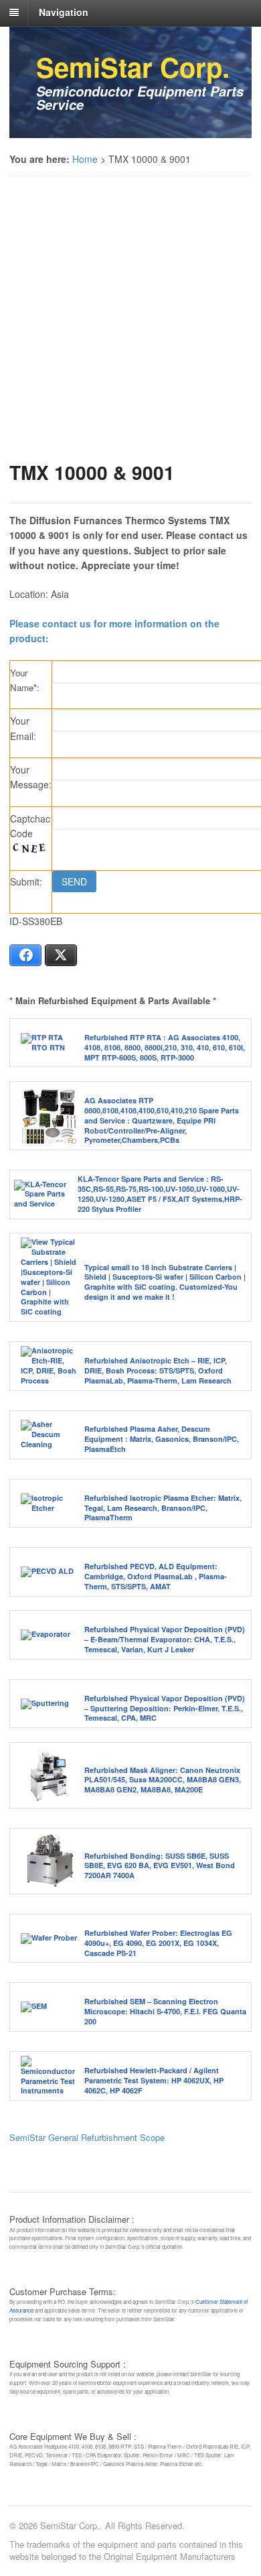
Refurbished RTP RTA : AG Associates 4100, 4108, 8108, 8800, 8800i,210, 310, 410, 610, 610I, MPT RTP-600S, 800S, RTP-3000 (165, 1047)
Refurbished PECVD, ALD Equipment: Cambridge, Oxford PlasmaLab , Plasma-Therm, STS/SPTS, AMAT (156, 1576)
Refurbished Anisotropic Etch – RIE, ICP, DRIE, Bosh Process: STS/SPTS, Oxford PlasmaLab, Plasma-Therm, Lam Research (158, 1370)
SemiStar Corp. (133, 67)
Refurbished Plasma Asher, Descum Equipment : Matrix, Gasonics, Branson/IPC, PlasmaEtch (162, 1439)
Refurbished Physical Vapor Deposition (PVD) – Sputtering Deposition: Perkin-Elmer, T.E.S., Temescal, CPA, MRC (165, 1708)
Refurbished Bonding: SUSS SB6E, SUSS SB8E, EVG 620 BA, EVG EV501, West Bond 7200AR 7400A (160, 1866)
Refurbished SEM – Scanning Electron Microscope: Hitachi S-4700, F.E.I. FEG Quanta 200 (165, 2011)
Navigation (64, 12)
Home (85, 159)
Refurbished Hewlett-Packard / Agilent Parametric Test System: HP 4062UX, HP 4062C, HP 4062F (154, 2080)
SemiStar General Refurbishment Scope (87, 2137)
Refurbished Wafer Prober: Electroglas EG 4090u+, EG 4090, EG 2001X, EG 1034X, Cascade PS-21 (158, 1943)
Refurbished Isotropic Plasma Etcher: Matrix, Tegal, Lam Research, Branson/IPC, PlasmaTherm (163, 1508)
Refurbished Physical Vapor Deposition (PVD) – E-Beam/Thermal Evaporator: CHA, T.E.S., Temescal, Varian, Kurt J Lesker (165, 1639)
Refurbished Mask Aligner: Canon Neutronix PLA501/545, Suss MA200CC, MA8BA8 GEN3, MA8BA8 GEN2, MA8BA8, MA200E (163, 1780)
